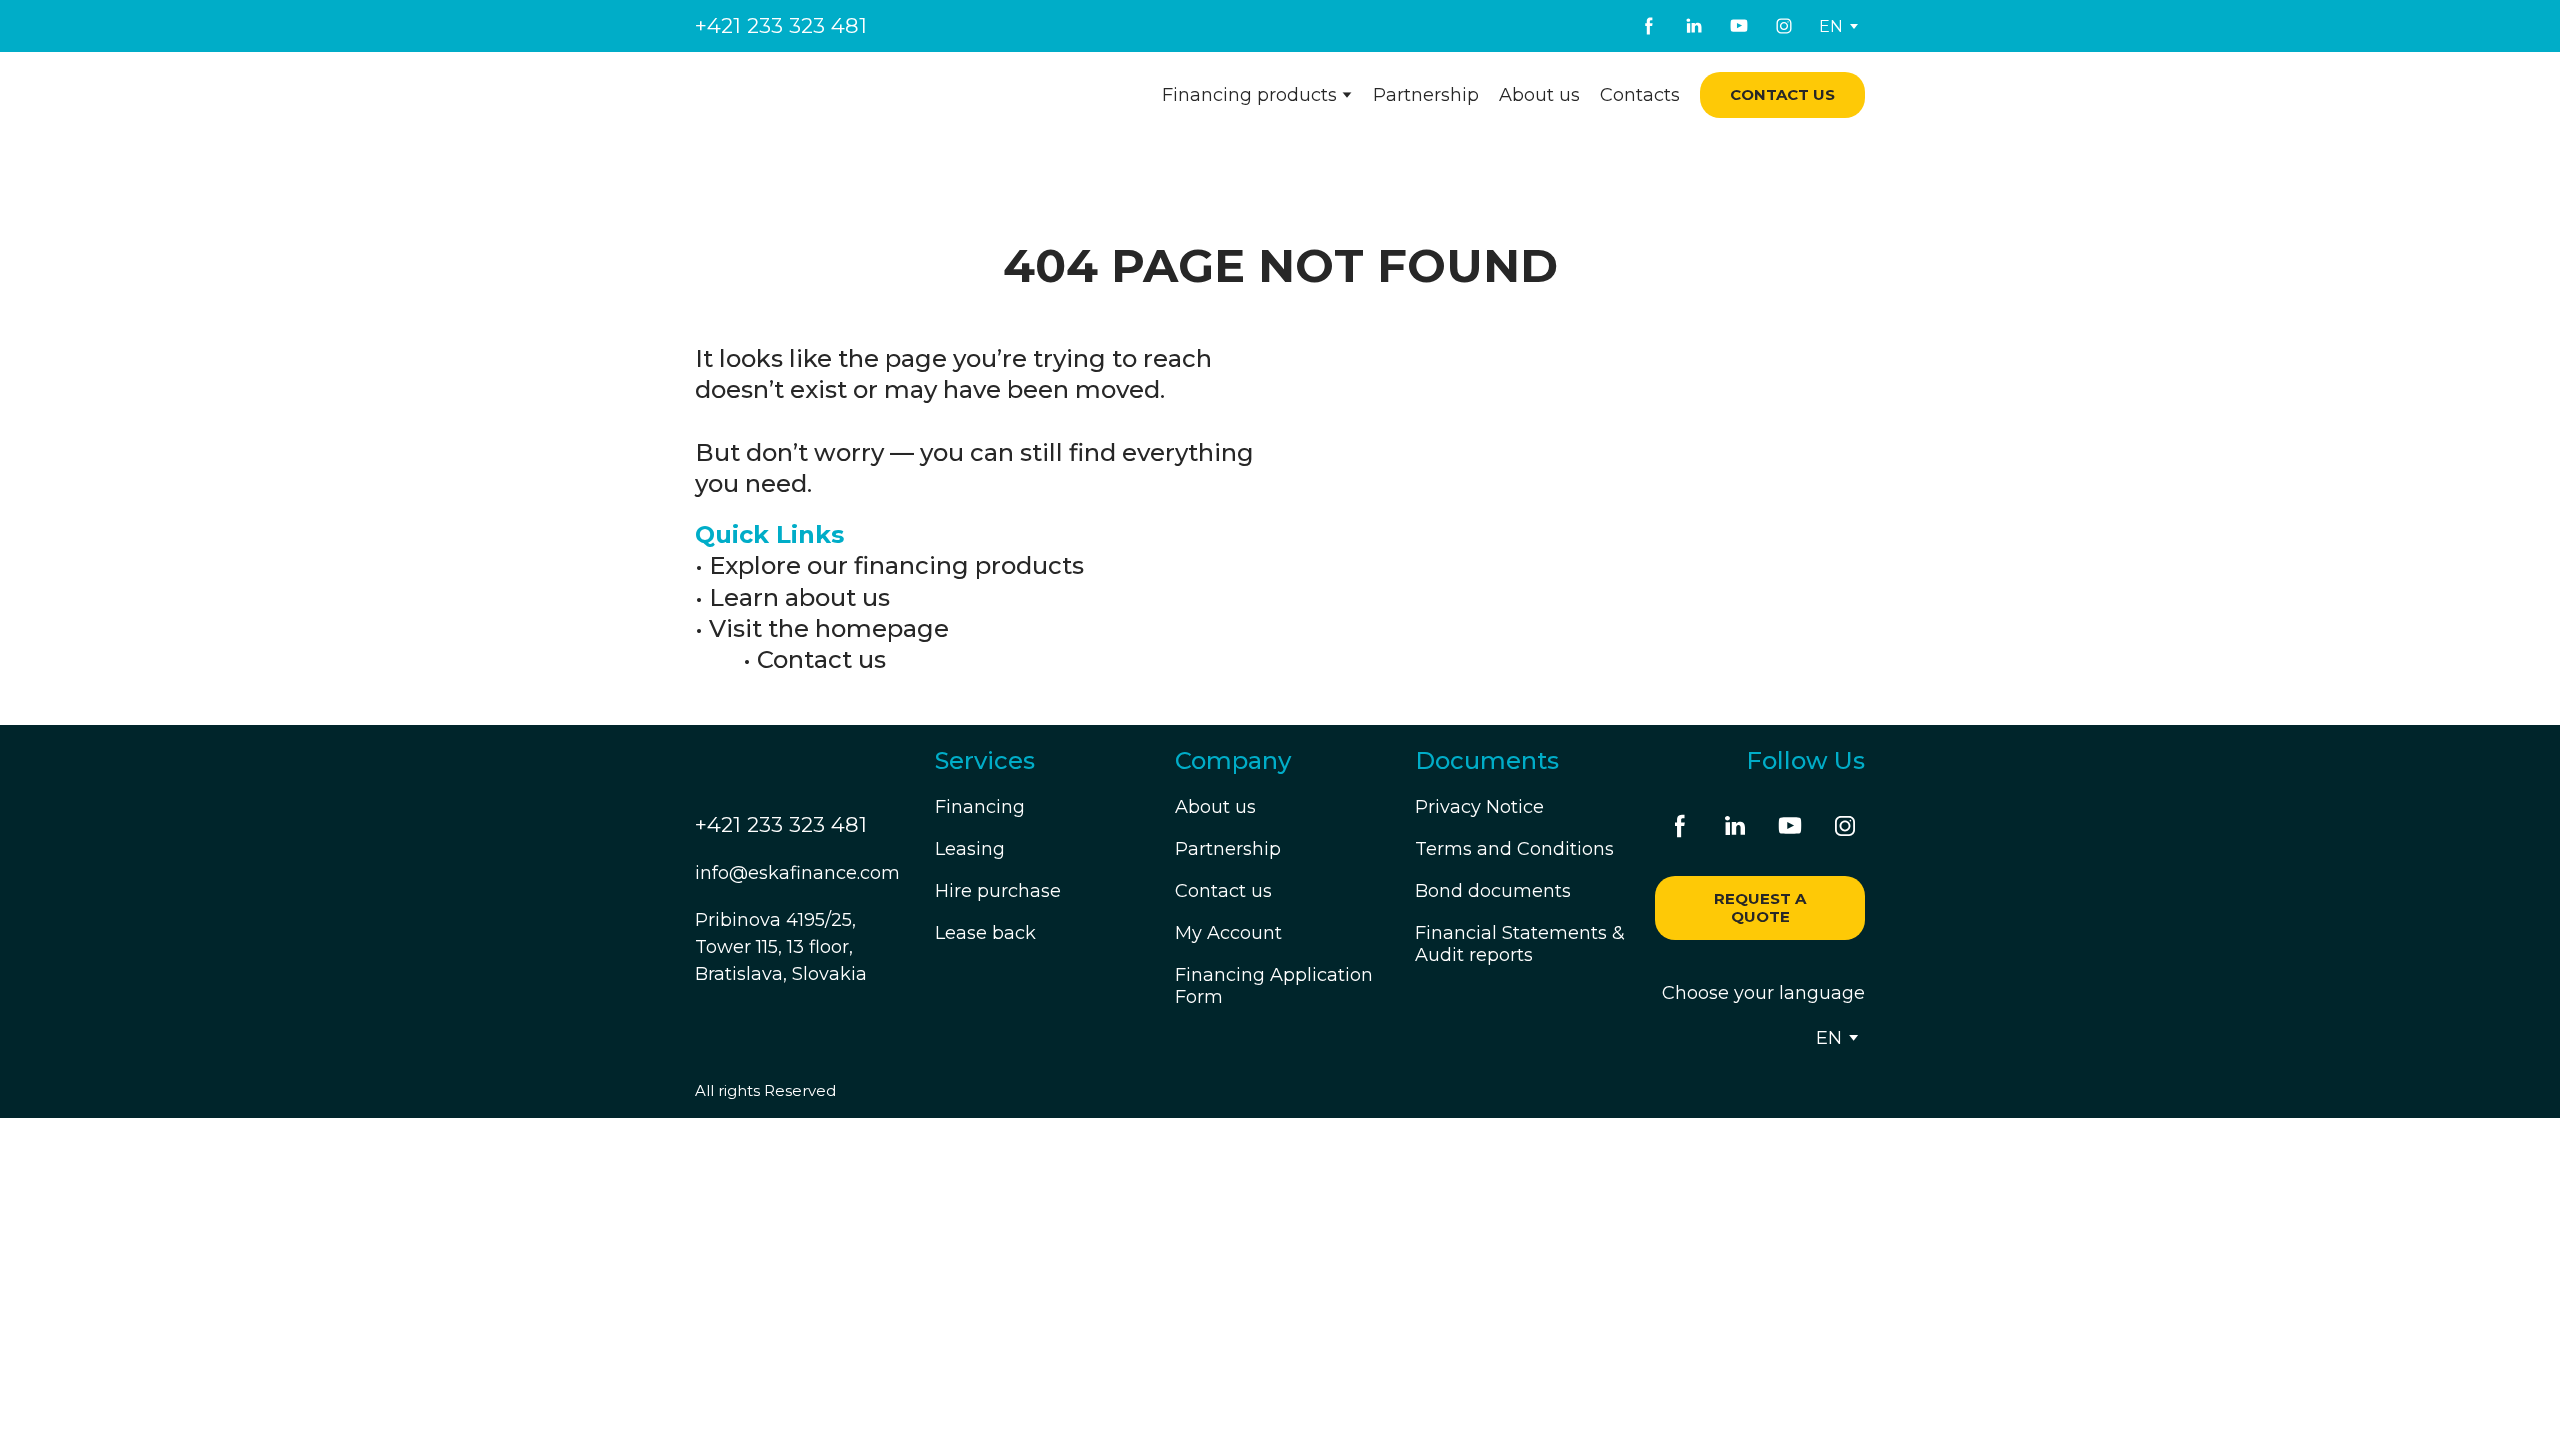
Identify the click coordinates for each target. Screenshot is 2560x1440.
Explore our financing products (896, 565)
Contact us (821, 659)
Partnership (1426, 95)
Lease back (985, 933)
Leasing (970, 849)
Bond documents (1493, 891)
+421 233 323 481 (781, 25)
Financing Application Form (1274, 986)
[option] (1831, 26)
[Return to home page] (817, 95)
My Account (1228, 933)
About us (1539, 95)
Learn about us (799, 597)
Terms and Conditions (1514, 849)
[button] (1649, 26)
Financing (980, 807)
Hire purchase (998, 891)
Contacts (1640, 95)
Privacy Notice (1479, 807)
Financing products (1249, 95)
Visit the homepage (829, 628)
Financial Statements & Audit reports (1520, 944)
